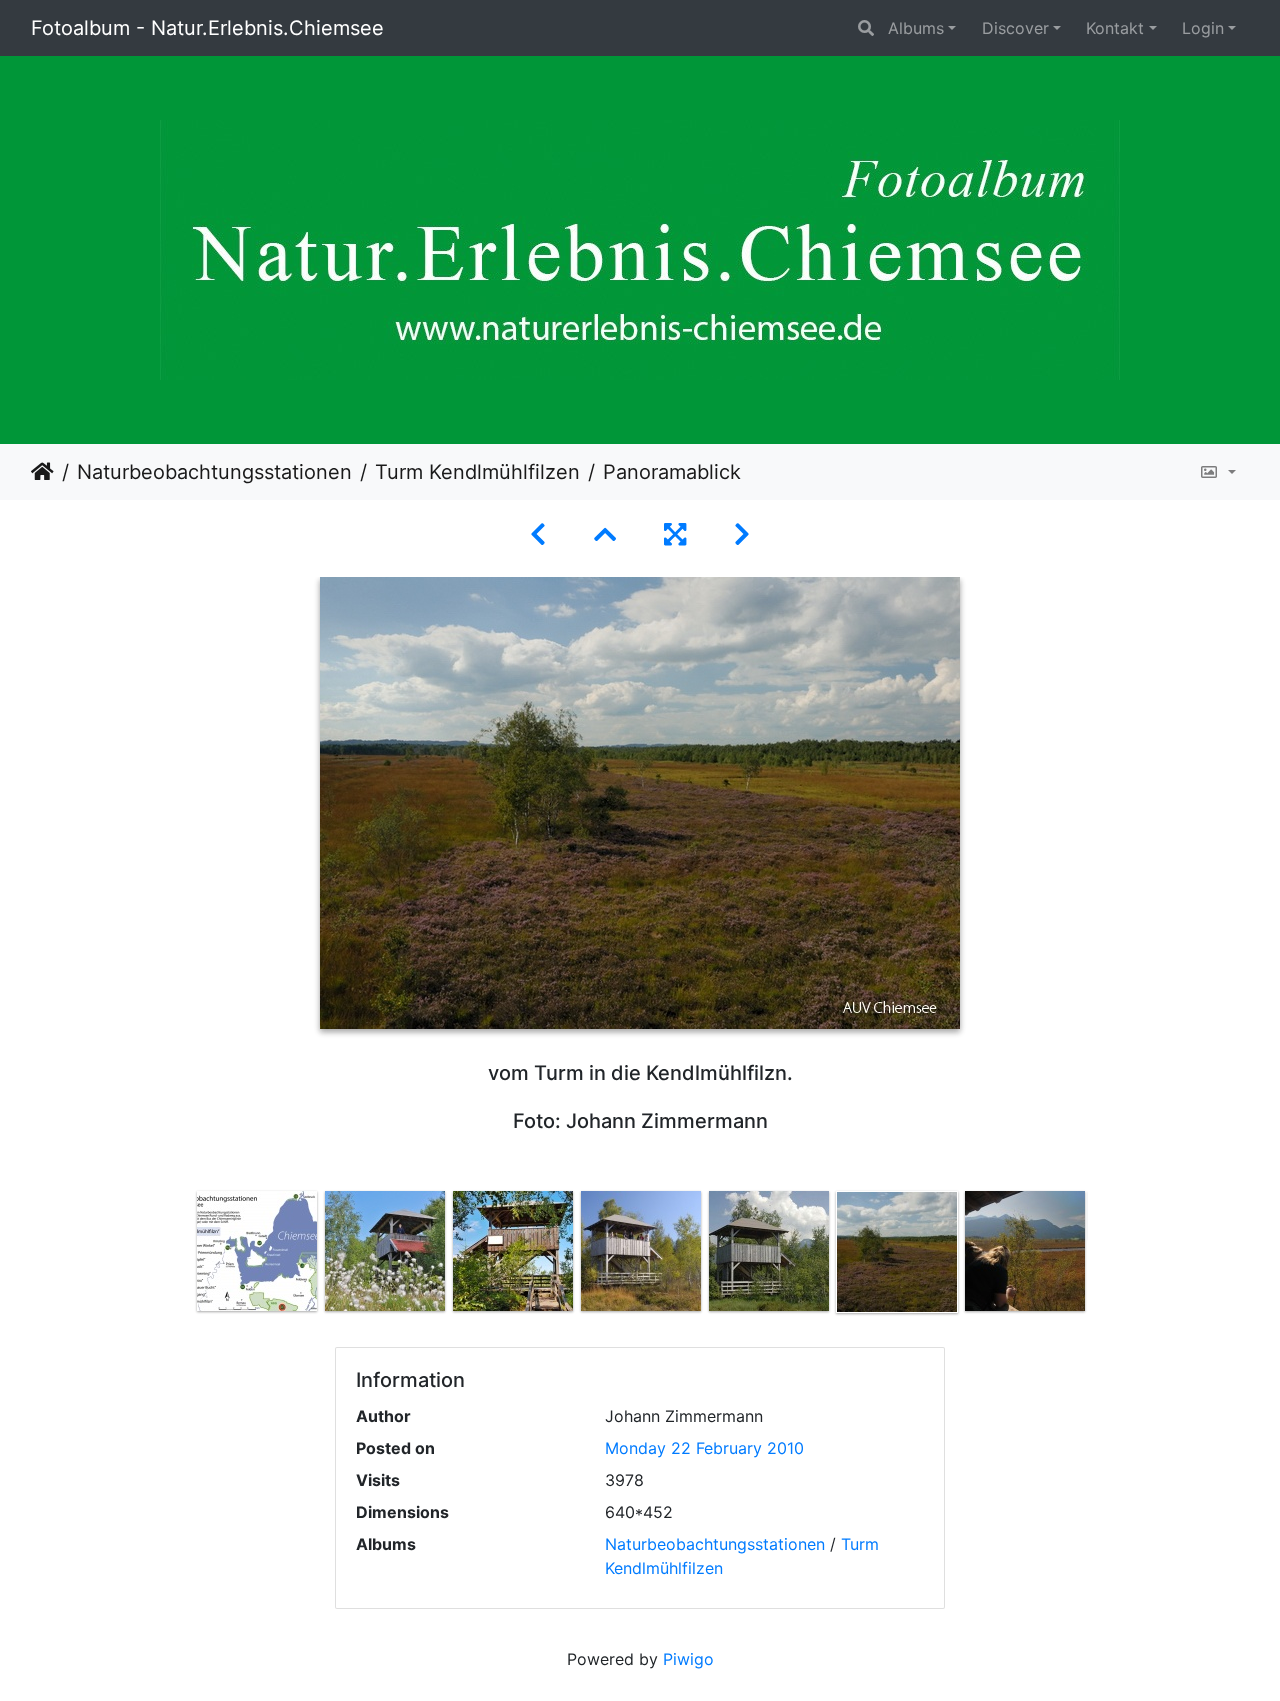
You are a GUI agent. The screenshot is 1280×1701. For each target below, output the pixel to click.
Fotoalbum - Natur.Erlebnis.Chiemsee (207, 28)
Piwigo (688, 1659)
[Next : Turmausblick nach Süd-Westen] (742, 534)
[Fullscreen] (675, 534)
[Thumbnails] (605, 534)
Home (42, 472)
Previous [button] (178, 1256)
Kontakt (1115, 28)
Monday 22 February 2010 (704, 1448)
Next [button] (1103, 1256)
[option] (257, 1251)
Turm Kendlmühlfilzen (477, 472)
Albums (916, 28)
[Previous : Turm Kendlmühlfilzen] (538, 534)
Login (1203, 28)
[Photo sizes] (1217, 472)
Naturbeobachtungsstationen (214, 472)
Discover (1015, 28)
